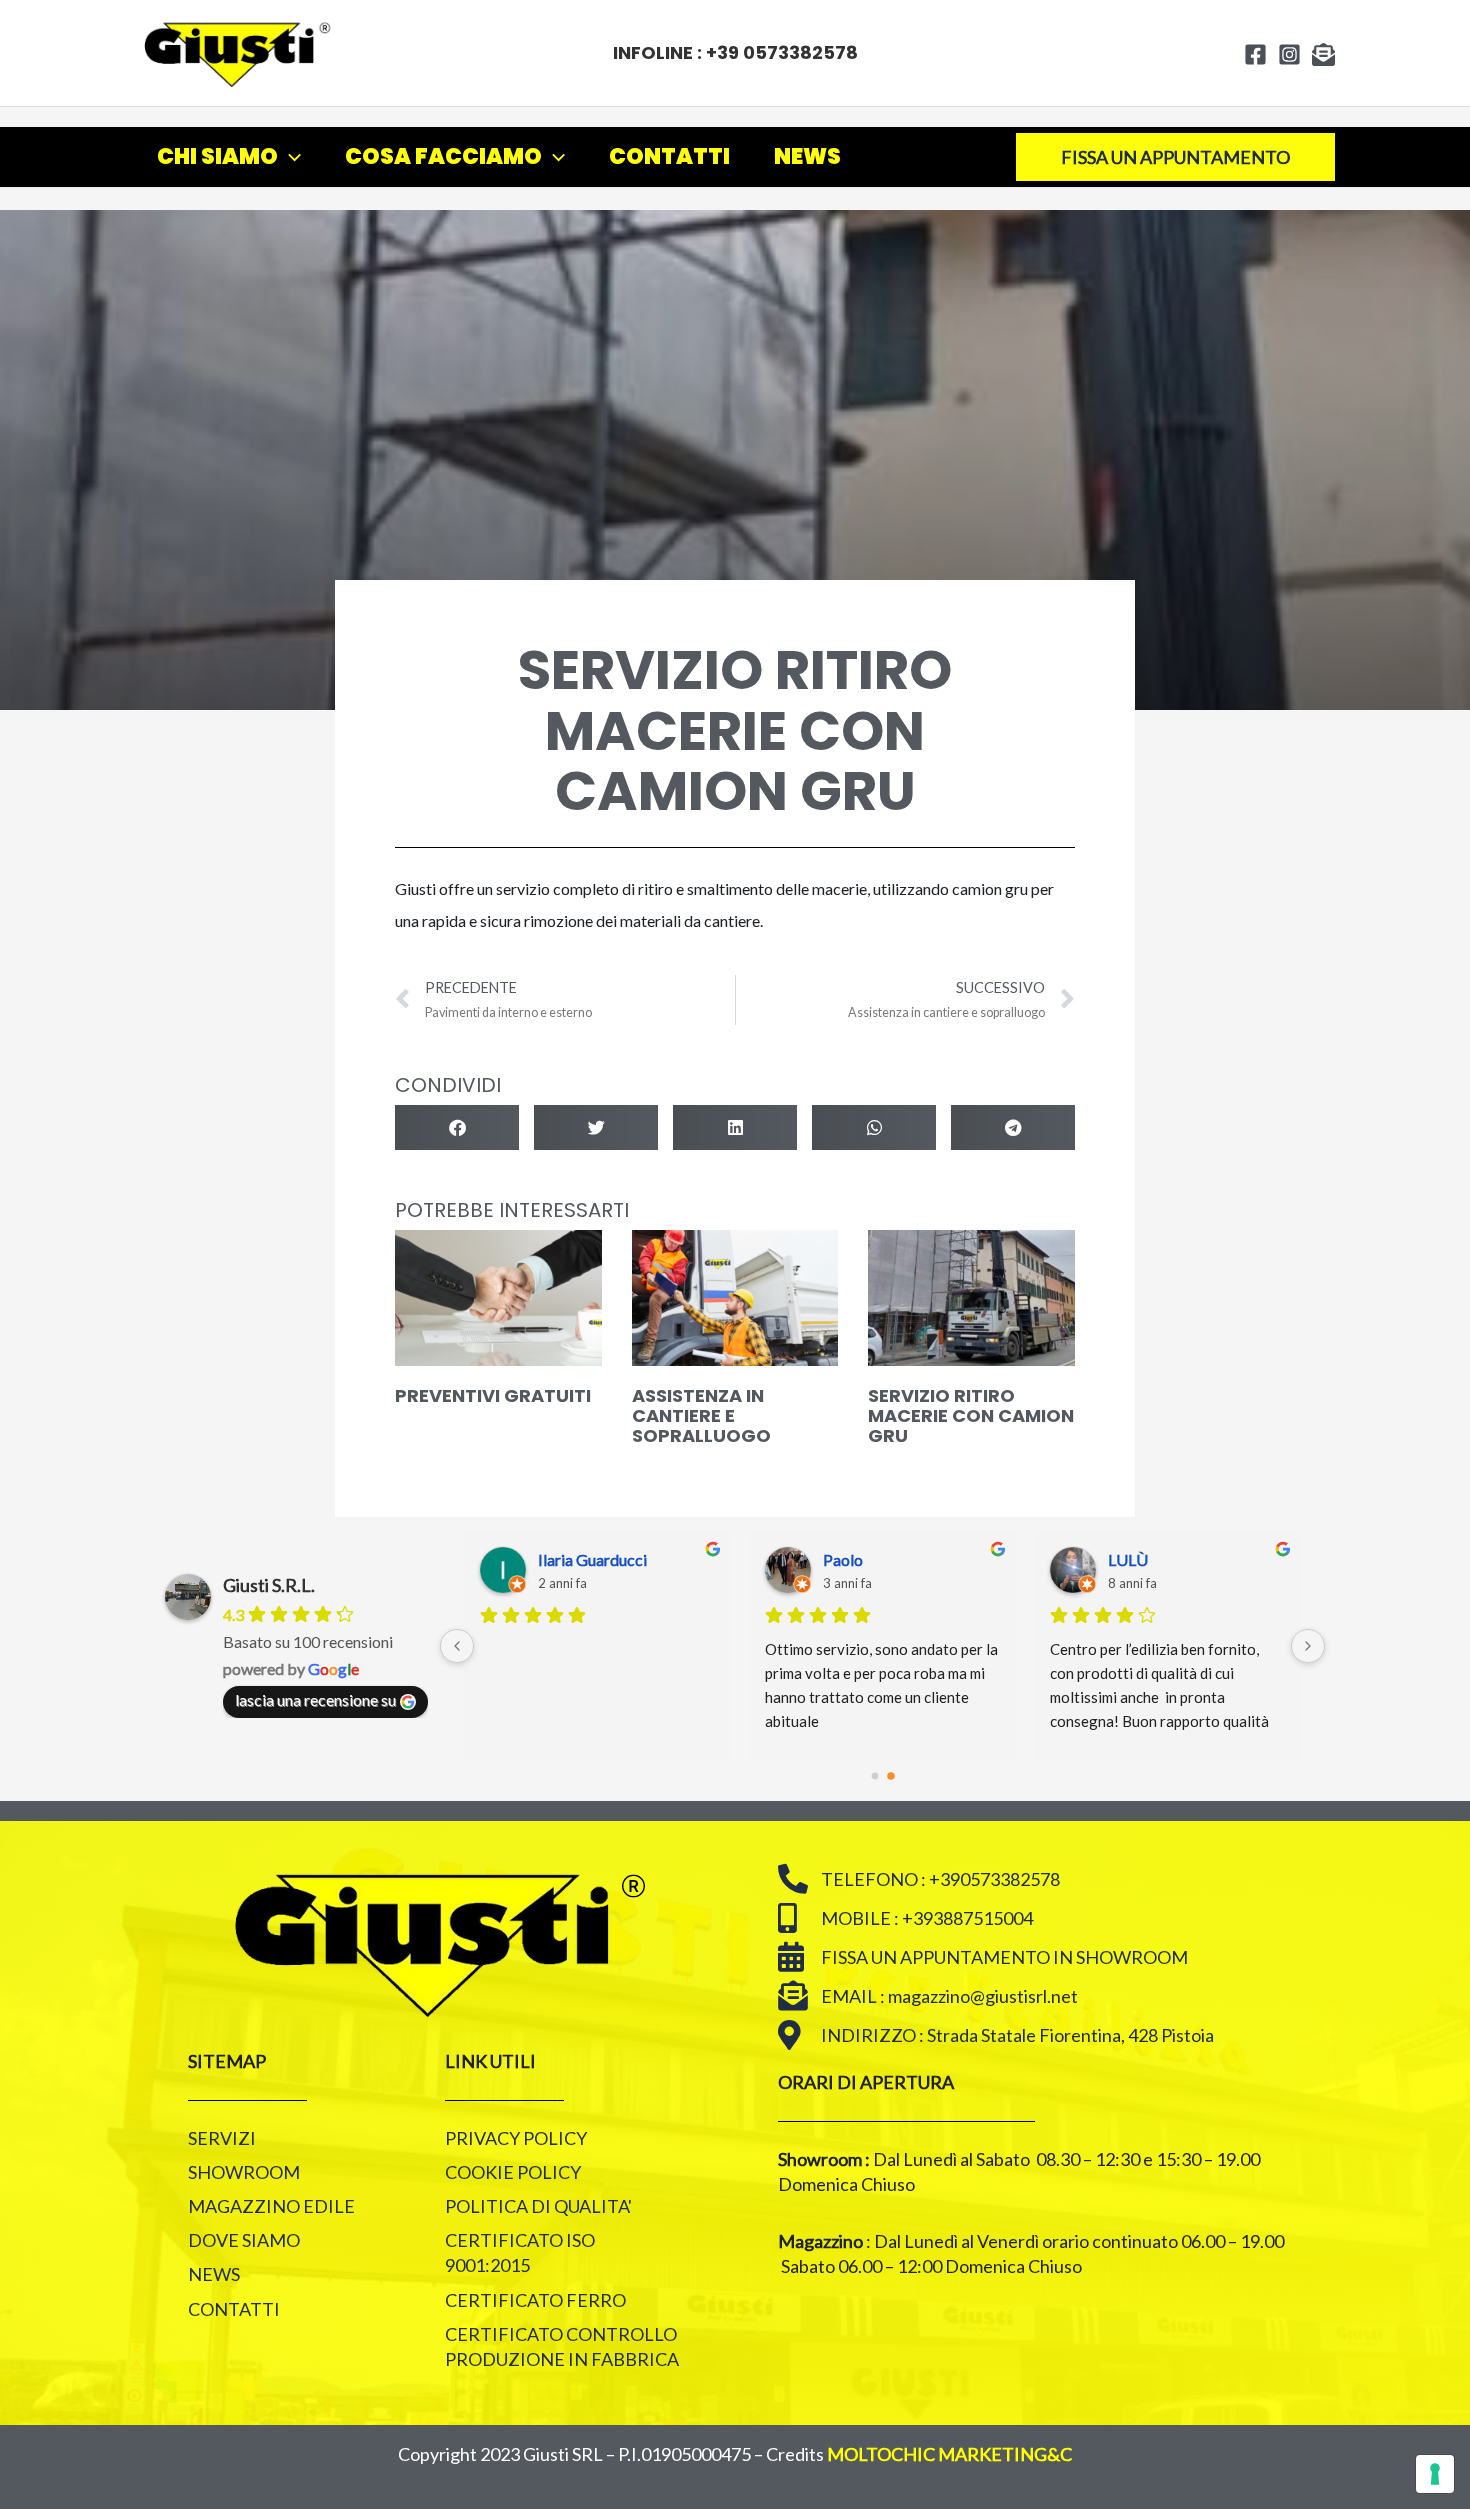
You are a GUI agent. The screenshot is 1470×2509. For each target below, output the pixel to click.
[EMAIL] (1323, 54)
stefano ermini (872, 1559)
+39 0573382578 (782, 52)
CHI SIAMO (217, 156)
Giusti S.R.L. (269, 1585)
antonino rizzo (1157, 1559)
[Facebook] (1255, 54)
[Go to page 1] (890, 1776)
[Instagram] (1289, 54)
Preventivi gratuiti (493, 1395)
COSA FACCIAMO (443, 156)
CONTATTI (669, 156)
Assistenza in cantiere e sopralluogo (701, 1415)
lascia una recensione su (315, 1699)
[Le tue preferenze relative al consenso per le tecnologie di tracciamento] (1435, 2474)
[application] (289, 157)
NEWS (807, 156)
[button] (457, 1127)
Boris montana (588, 1559)
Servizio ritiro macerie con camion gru (971, 1415)
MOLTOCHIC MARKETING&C (949, 2454)
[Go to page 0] (875, 1777)
